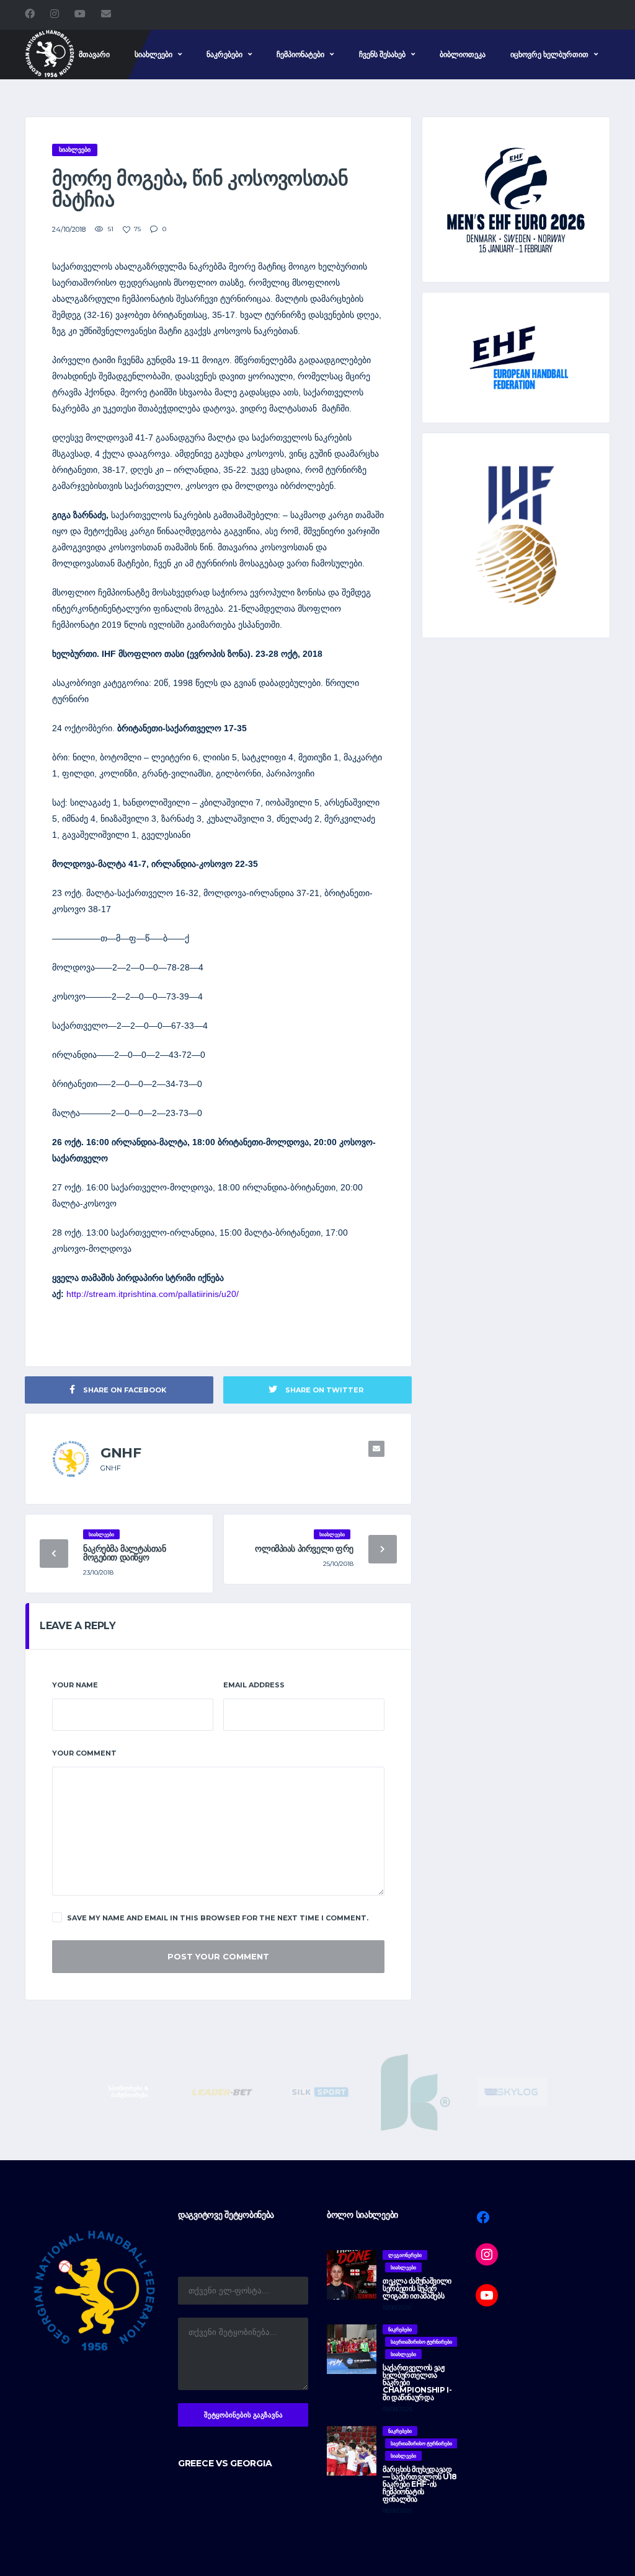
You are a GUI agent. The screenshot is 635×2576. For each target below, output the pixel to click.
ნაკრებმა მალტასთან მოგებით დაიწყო (124, 1553)
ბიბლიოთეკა (463, 54)
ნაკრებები (224, 54)
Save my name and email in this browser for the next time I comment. (218, 1918)
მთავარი (94, 54)
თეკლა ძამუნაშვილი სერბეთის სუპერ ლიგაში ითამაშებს (417, 2288)
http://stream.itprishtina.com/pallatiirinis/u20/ (153, 1294)
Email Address (254, 1685)
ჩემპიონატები (300, 54)
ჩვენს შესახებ (382, 54)
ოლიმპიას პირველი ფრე (304, 1549)
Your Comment (84, 1753)
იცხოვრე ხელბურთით (549, 54)
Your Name (75, 1685)
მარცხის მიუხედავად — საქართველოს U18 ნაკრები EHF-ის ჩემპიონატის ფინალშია (420, 2484)
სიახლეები (153, 54)
